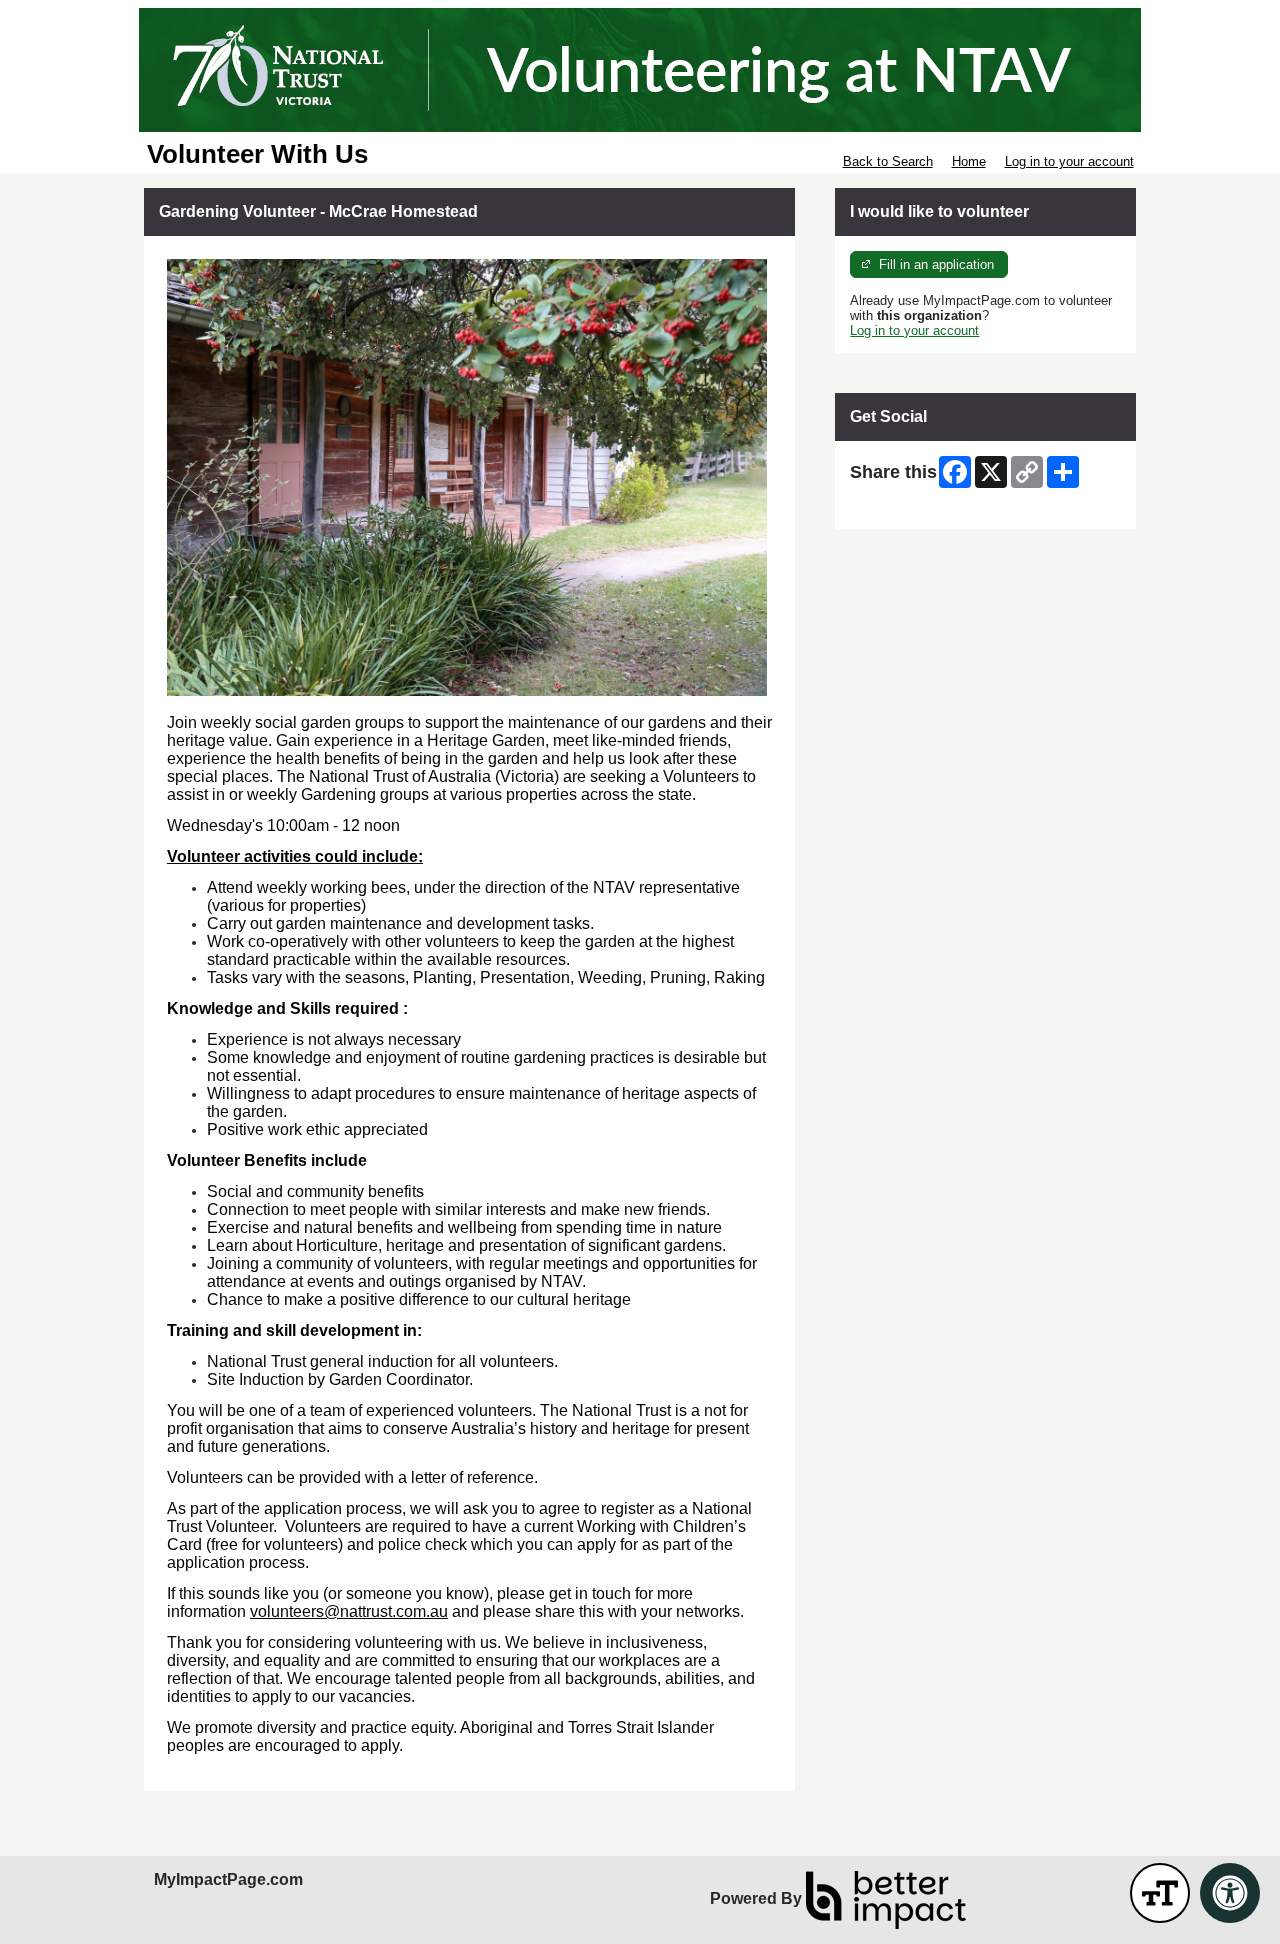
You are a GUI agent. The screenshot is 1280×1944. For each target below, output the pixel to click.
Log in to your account (1069, 161)
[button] (1160, 1893)
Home (969, 161)
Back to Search (888, 161)
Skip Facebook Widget (915, 506)
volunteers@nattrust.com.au (349, 1611)
